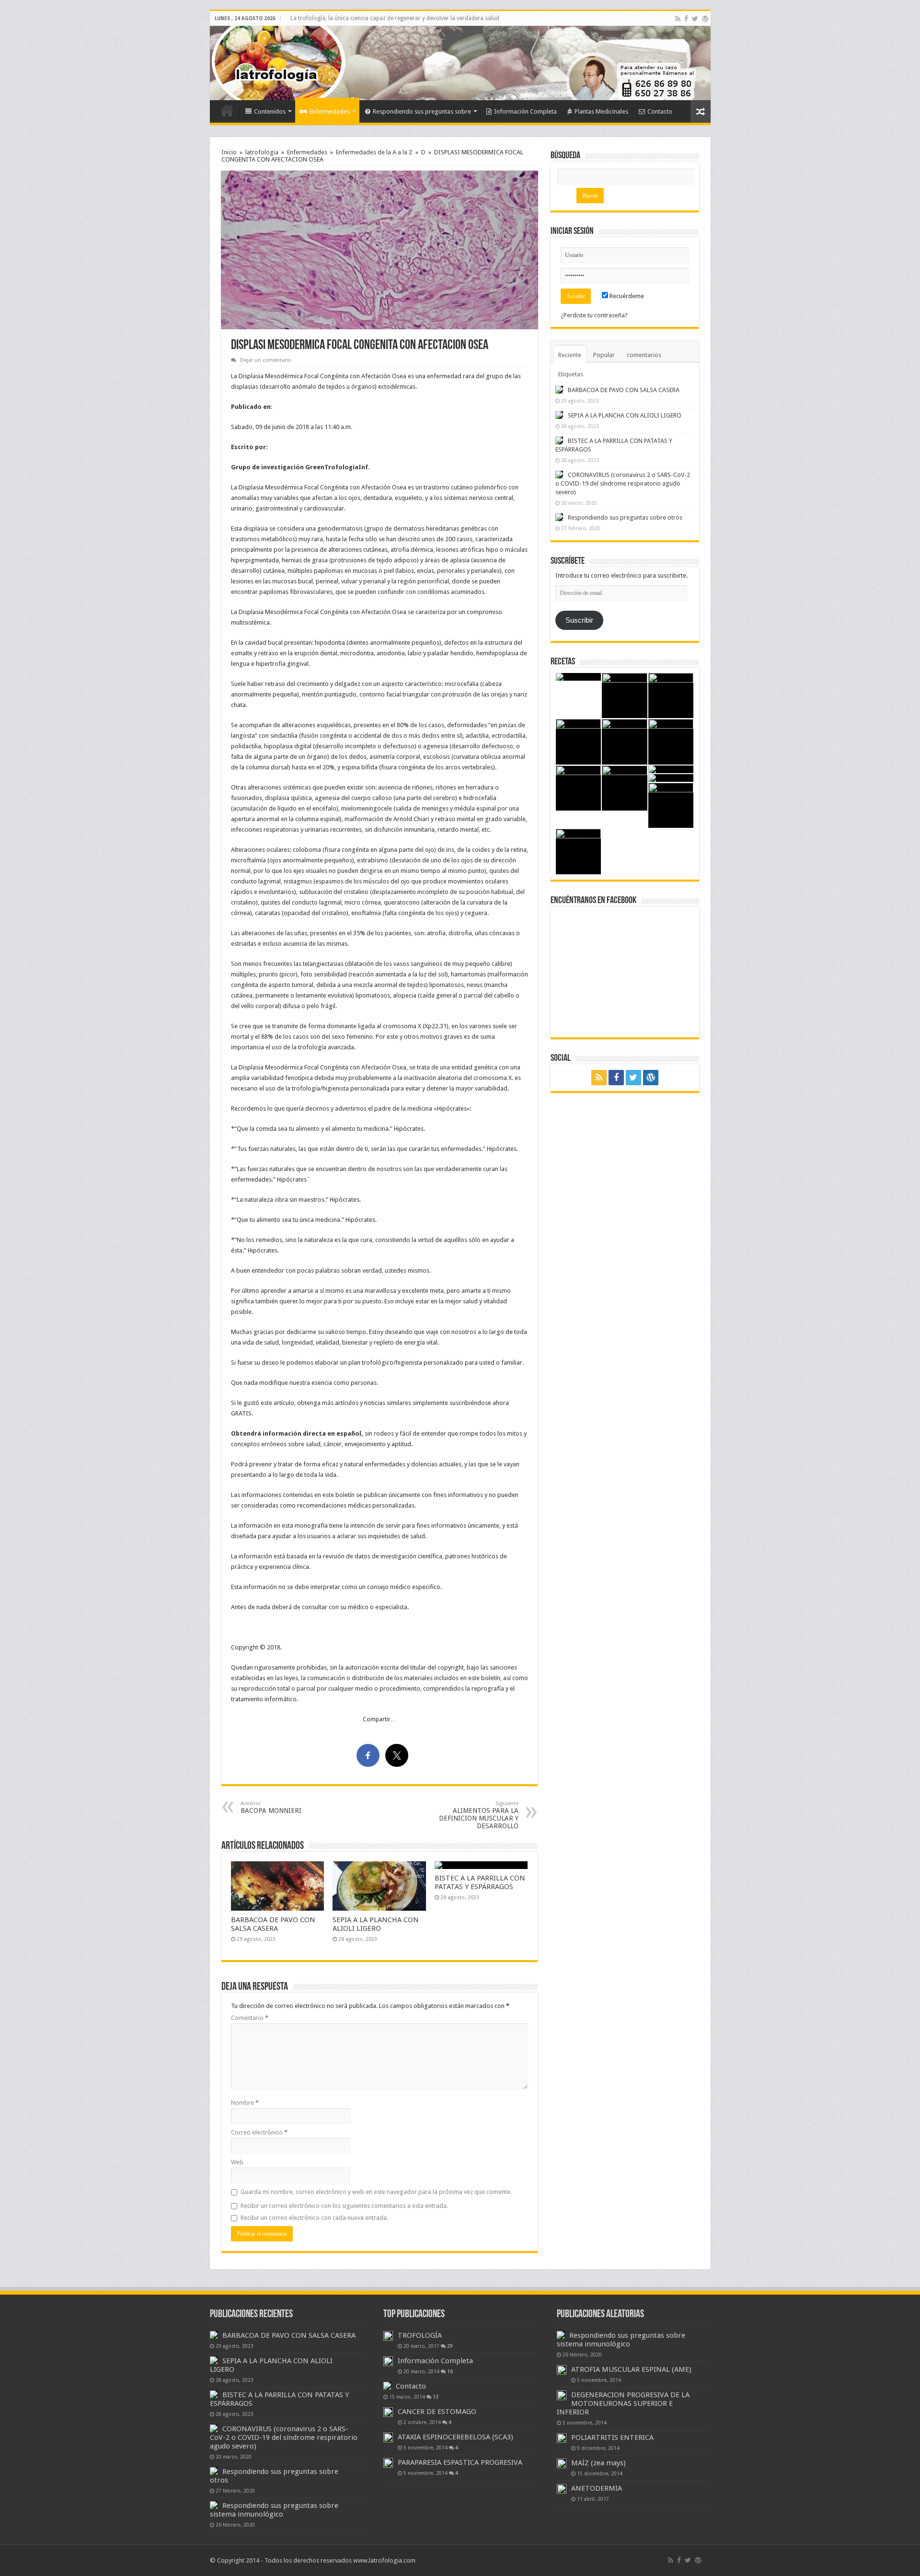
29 (450, 2346)
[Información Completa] (388, 2361)
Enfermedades (330, 111)
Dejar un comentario (266, 360)
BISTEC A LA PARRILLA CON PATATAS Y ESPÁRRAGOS (480, 1882)
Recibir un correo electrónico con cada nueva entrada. (314, 2218)
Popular (604, 355)
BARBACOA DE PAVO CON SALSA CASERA (273, 1924)
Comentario (250, 2018)
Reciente (570, 355)
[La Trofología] (241, 62)
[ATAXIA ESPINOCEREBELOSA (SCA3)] (388, 2437)
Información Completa (525, 111)
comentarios (644, 355)
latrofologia (262, 152)
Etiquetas (571, 374)
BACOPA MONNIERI (271, 1807)
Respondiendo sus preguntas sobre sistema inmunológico (274, 2510)
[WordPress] (705, 19)
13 (436, 2397)
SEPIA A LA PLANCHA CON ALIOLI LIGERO (376, 1924)
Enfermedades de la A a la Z (374, 152)
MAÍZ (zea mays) (598, 2463)
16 (450, 2371)
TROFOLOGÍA (420, 2335)
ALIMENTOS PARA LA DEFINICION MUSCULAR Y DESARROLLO (479, 1815)
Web (237, 2162)
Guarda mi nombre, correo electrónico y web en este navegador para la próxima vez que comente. (376, 2192)
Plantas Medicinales (601, 111)
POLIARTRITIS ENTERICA (612, 2437)
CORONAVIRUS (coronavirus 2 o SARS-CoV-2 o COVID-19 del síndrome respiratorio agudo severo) (623, 483)
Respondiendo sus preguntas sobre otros (625, 517)
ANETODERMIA (597, 2488)
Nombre (245, 2103)
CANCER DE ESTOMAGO (437, 2412)
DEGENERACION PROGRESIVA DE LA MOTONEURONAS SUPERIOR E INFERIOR (623, 2403)
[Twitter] (695, 19)
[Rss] (678, 19)
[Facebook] (686, 19)
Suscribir (579, 620)
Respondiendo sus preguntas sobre (422, 111)
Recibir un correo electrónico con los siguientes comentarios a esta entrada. (344, 2206)
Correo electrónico (259, 2132)
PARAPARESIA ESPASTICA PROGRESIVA (460, 2462)
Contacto (660, 111)
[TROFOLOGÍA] (388, 2336)
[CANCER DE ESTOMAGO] (388, 2412)
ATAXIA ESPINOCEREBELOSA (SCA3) (455, 2437)
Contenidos (270, 111)
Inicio (227, 110)
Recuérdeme (626, 296)
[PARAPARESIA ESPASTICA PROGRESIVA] (388, 2463)
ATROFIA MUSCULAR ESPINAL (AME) (631, 2369)
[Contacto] (387, 2386)
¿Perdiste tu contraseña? (594, 315)
